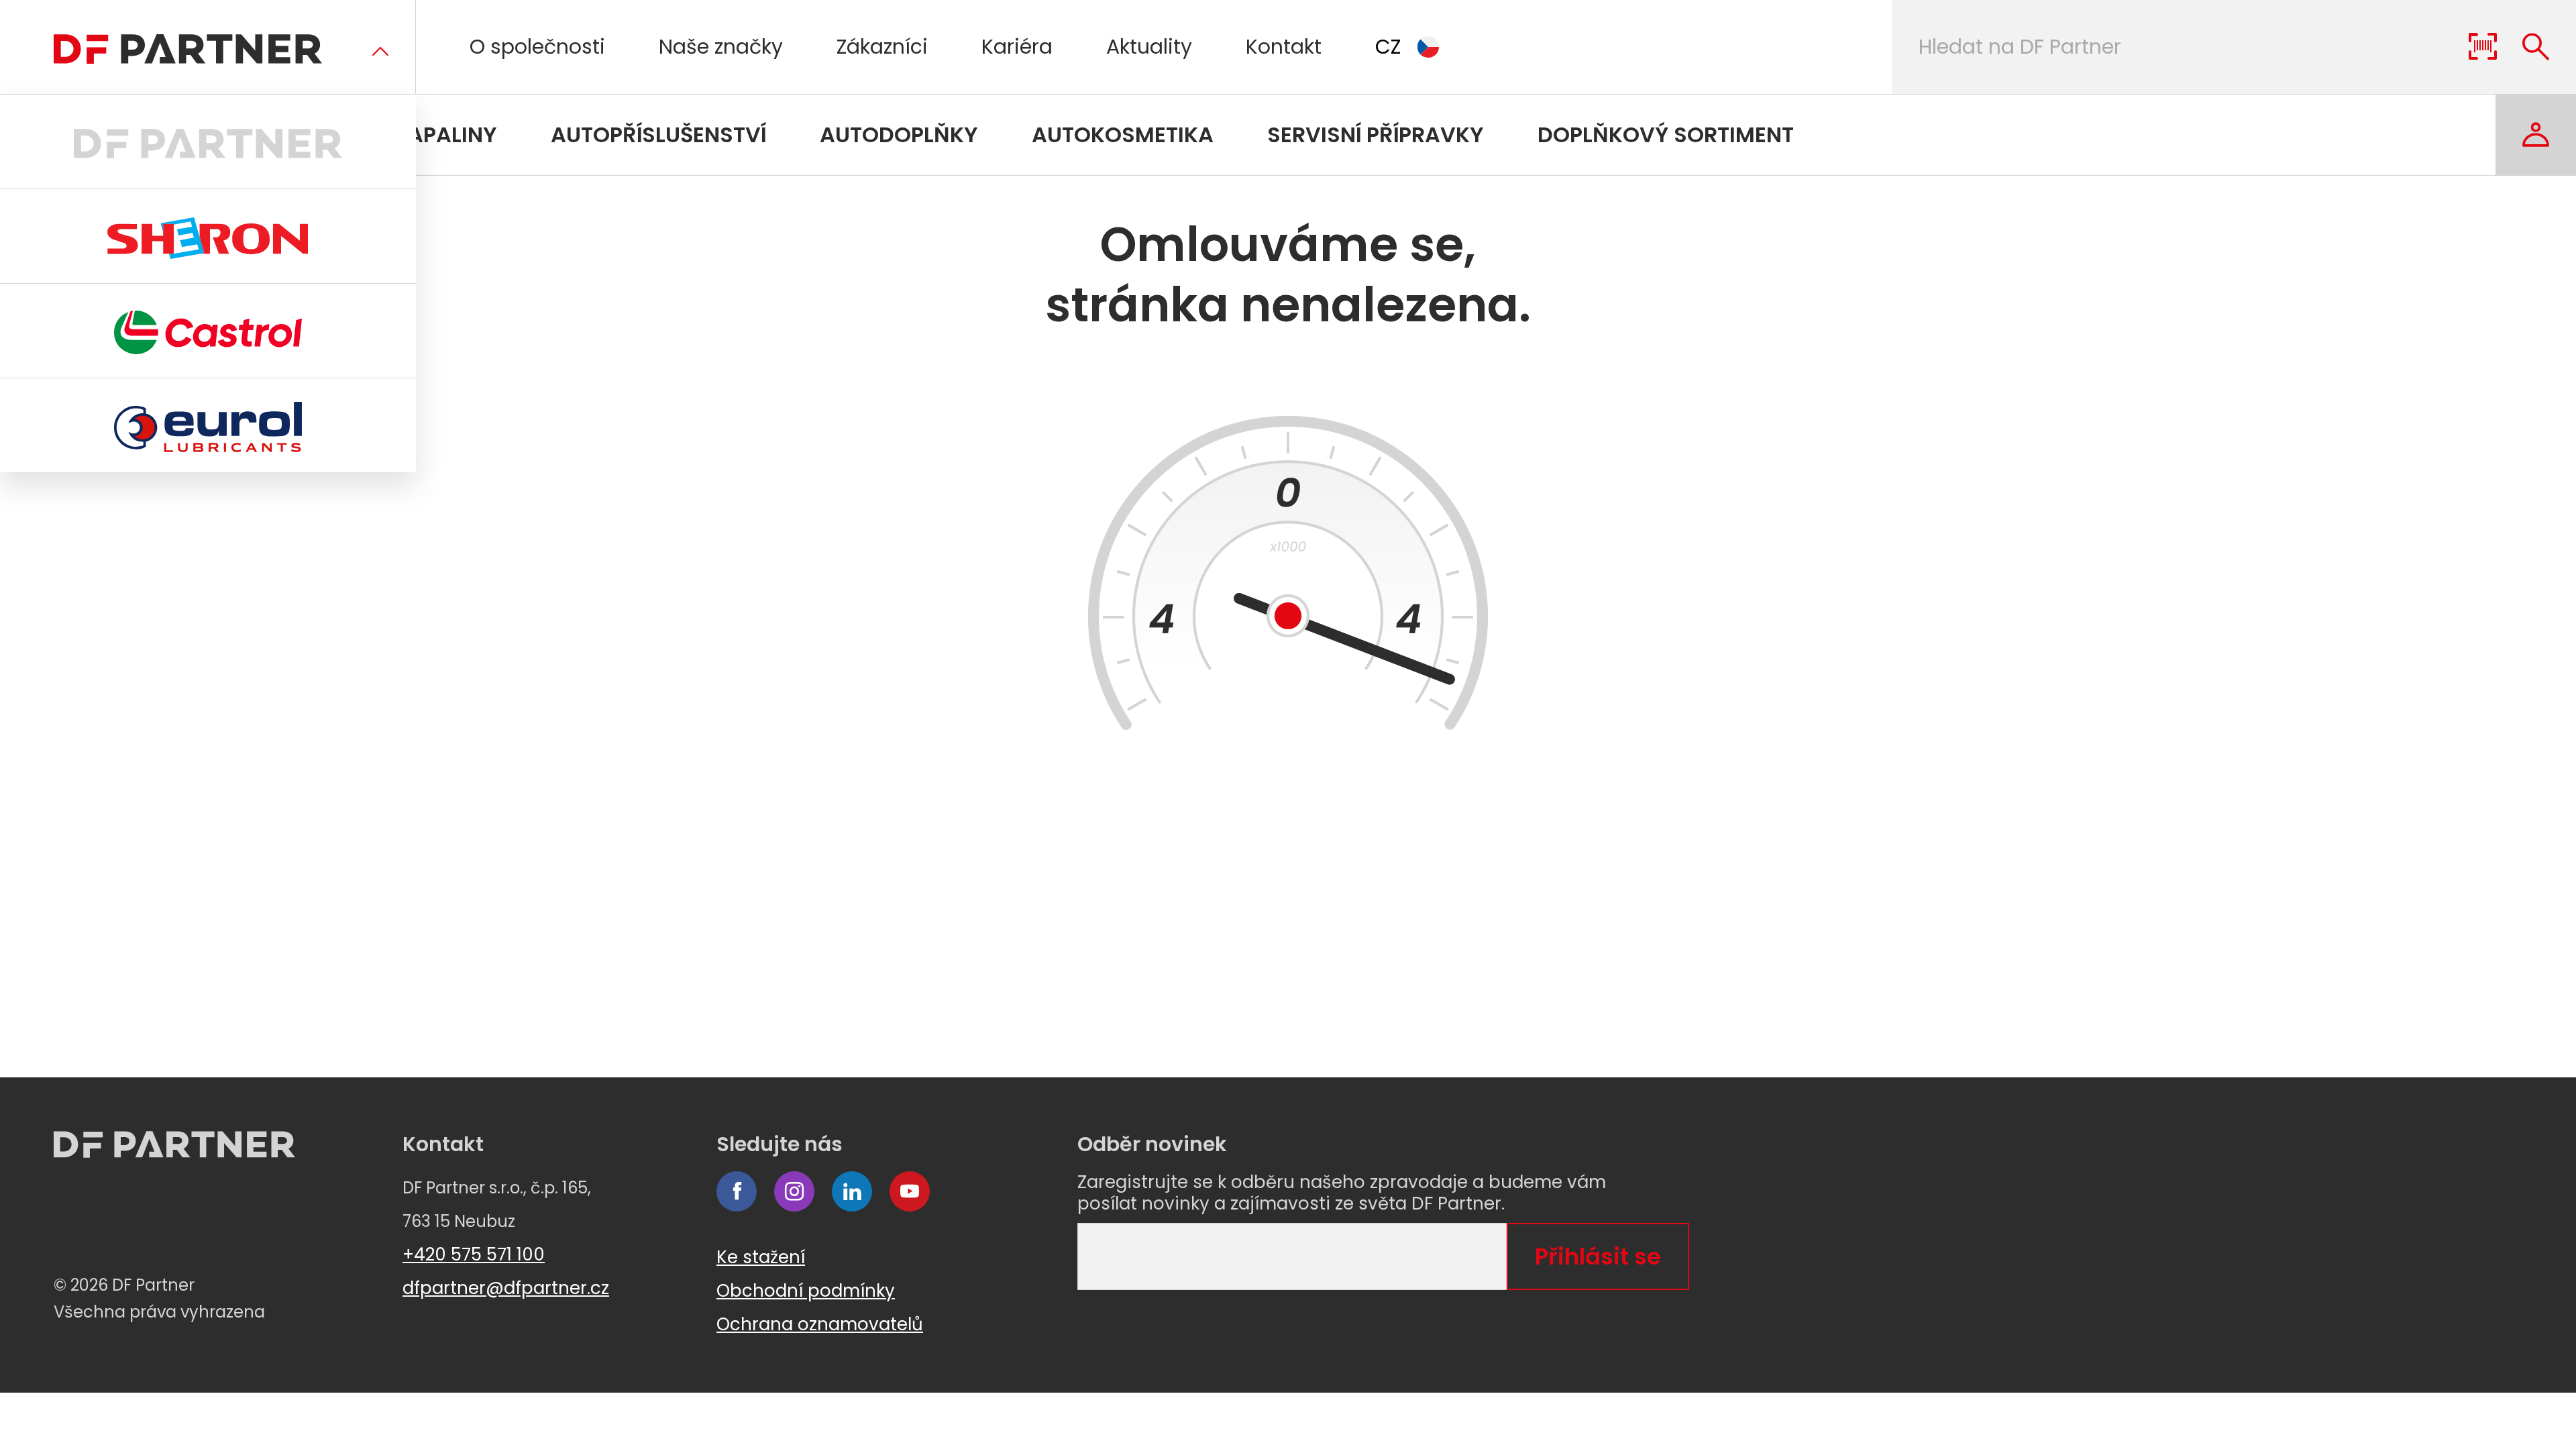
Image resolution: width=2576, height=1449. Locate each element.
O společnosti (537, 47)
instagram (794, 1191)
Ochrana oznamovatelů (820, 1324)
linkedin (852, 1191)
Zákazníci (882, 47)
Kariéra (1017, 47)
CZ (1388, 47)
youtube (910, 1191)
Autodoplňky (899, 135)
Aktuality (1149, 47)
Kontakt (1284, 47)
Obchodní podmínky (806, 1291)
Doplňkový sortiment (1666, 135)
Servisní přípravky (1376, 135)
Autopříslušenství (658, 135)
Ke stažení (761, 1257)
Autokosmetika (1123, 135)
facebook (737, 1191)
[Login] (2536, 135)
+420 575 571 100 (474, 1254)
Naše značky (721, 47)
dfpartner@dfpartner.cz (506, 1288)
